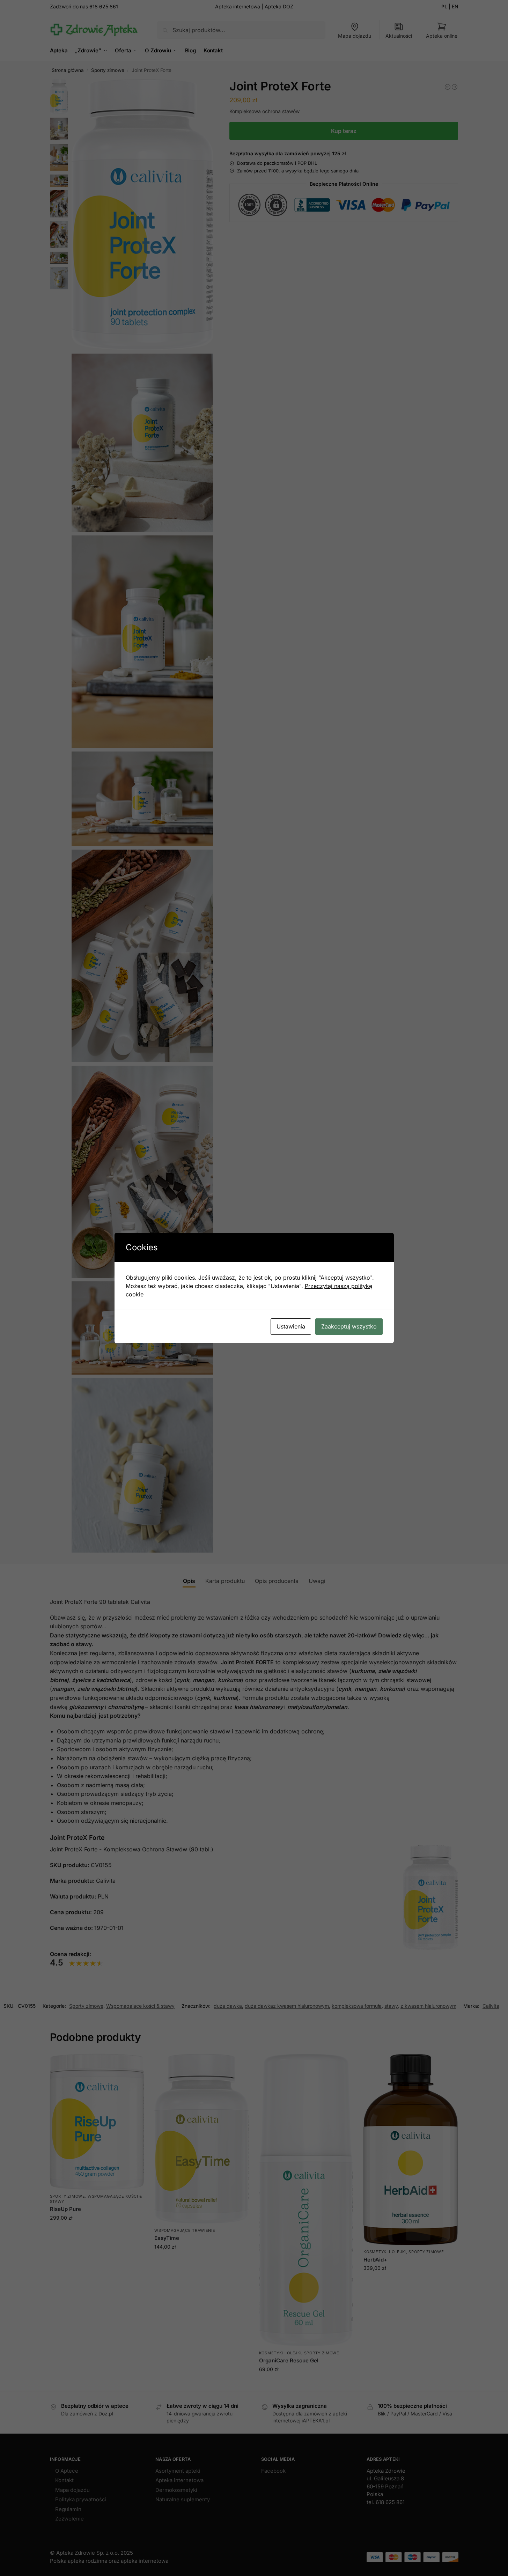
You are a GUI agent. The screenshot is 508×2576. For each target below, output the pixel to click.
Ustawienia (291, 1326)
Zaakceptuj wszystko (349, 1326)
